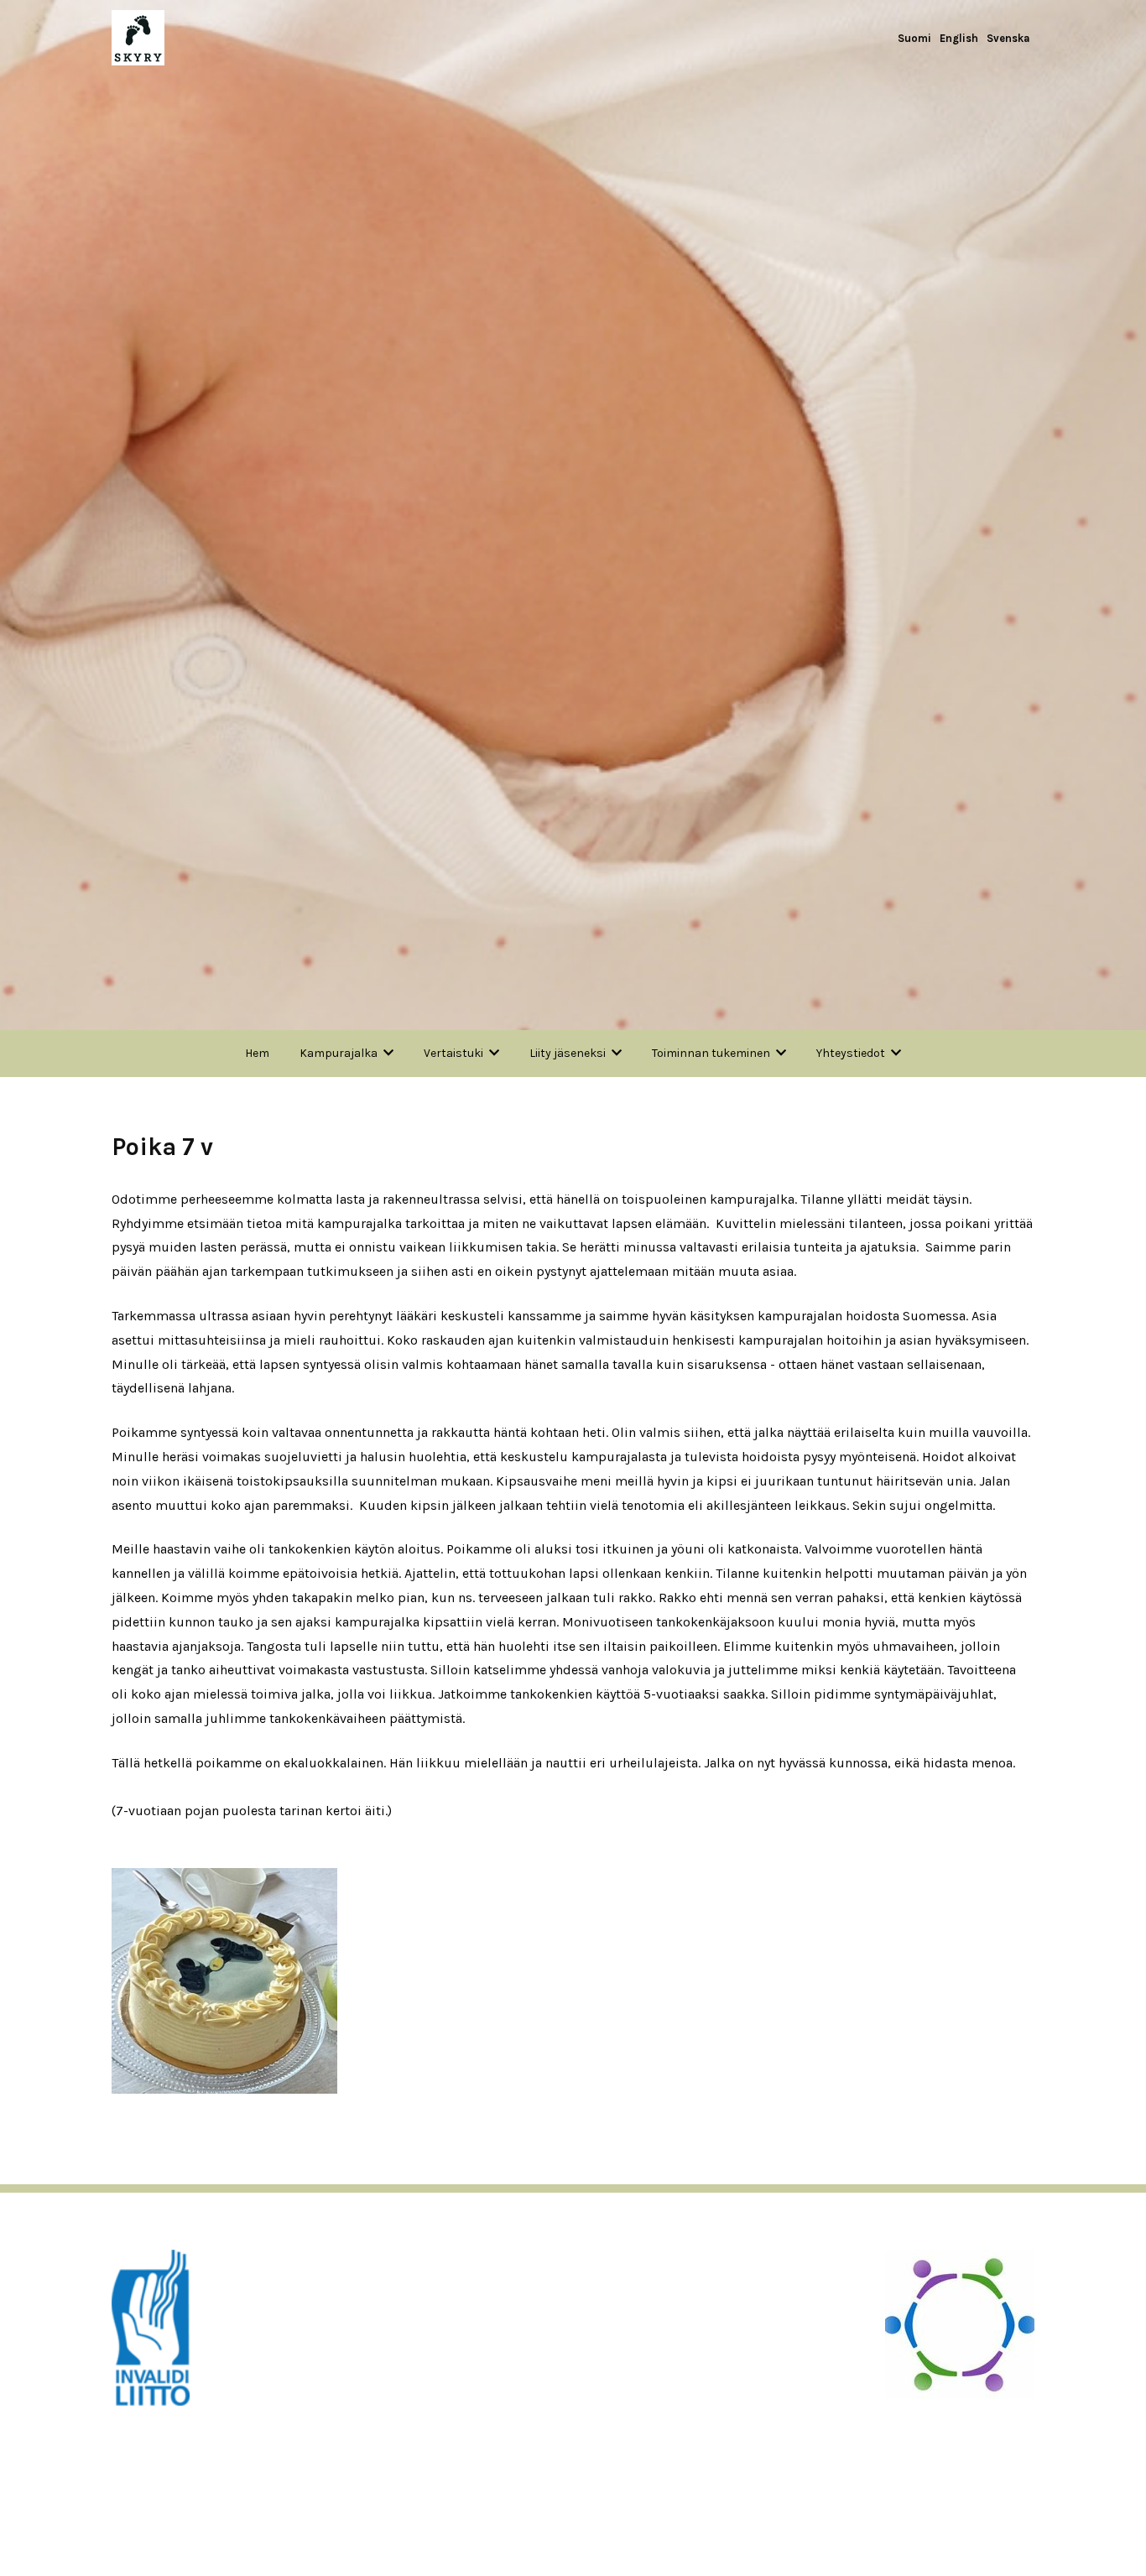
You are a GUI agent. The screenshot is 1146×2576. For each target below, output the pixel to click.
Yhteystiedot (851, 1053)
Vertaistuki (453, 1053)
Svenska (1008, 38)
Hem (257, 1053)
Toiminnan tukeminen (711, 1053)
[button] (224, 1979)
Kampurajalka (339, 1053)
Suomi (914, 38)
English (959, 38)
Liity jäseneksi (568, 1053)
